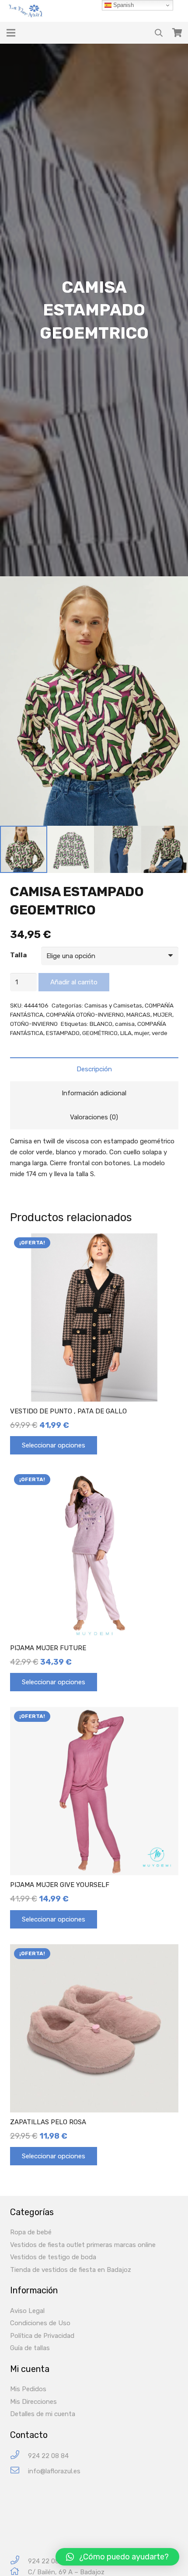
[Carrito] (177, 33)
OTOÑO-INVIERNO (34, 1024)
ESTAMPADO (63, 1033)
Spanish (123, 5)
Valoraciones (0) (94, 1117)
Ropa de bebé (31, 2232)
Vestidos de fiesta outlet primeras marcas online (83, 2245)
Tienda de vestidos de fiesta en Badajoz (71, 2270)
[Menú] (11, 33)
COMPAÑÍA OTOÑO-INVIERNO (85, 1014)
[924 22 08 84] (19, 2456)
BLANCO (101, 1024)
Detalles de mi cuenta (43, 2414)
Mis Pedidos (28, 2389)
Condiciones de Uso (40, 2323)
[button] (117, 2557)
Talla (18, 955)
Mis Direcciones (33, 2402)
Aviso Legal (27, 2311)
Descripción (94, 1069)
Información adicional (94, 1093)
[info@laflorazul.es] (19, 2471)
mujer (142, 1033)
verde (160, 1033)
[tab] (94, 1069)
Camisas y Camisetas (113, 1005)
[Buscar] (159, 33)
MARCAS (138, 1014)
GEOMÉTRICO (100, 1033)
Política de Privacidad (42, 2336)
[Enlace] (27, 11)
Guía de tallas (30, 2348)
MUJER (163, 1014)
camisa (125, 1024)
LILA (126, 1033)
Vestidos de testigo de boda (53, 2257)
